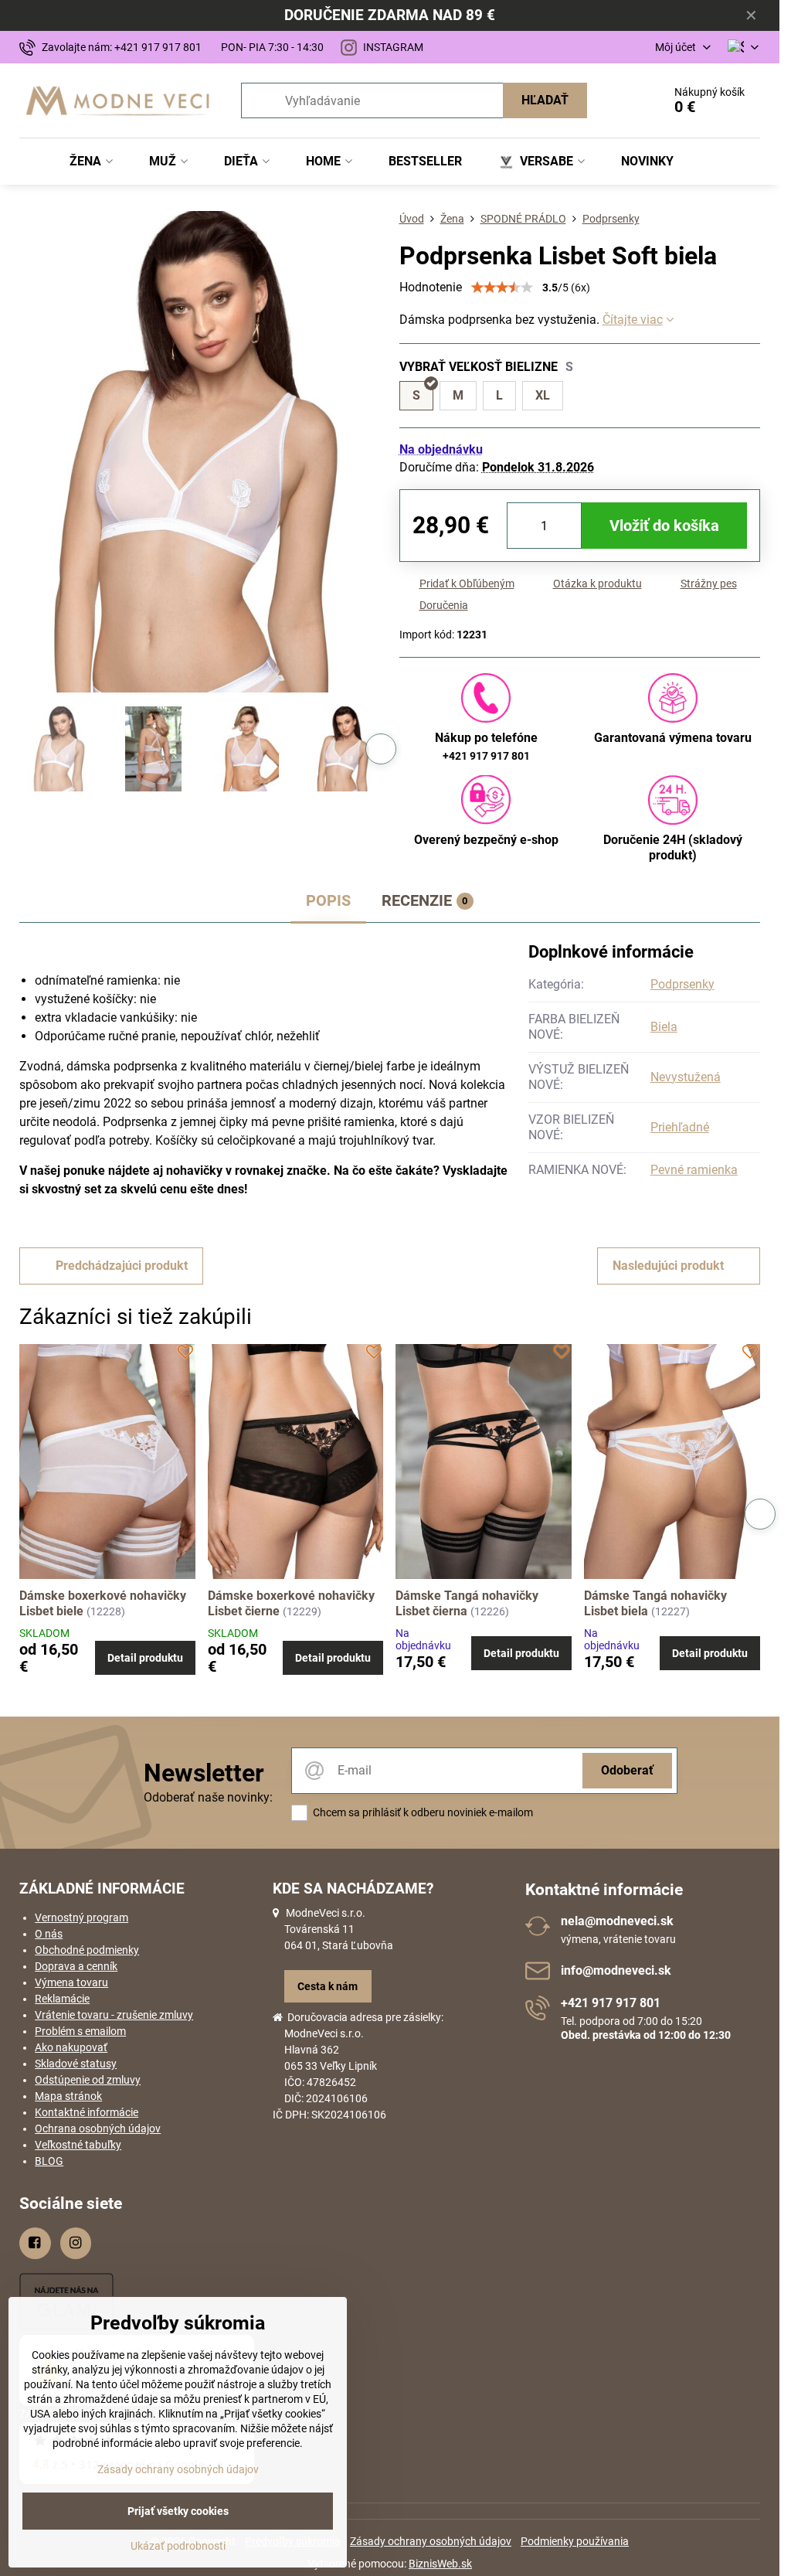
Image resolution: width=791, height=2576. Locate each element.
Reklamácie (62, 1999)
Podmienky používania (575, 2541)
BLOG (49, 2161)
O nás (49, 1934)
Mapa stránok (68, 2096)
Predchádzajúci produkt (122, 1266)
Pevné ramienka (694, 1170)
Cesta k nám (328, 1986)
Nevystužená (686, 1077)
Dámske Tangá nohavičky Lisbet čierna (467, 1603)
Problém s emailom (80, 2031)
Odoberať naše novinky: (208, 1797)
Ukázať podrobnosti (178, 2546)
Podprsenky (682, 984)
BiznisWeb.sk (440, 2564)
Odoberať (627, 1770)
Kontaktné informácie (87, 2112)
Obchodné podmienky (87, 1950)
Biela (664, 1027)
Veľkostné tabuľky (78, 2145)
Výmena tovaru (71, 1982)
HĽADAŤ (545, 100)
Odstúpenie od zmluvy (88, 2080)
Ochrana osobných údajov (98, 2129)
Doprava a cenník (76, 1966)
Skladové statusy (76, 2064)
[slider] (502, 288)
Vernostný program (81, 1918)
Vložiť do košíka (664, 526)
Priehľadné (680, 1127)
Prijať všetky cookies (178, 2511)
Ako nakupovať (71, 2047)
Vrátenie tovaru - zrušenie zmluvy (114, 2015)
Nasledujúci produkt (668, 1266)
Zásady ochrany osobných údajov (431, 2541)
